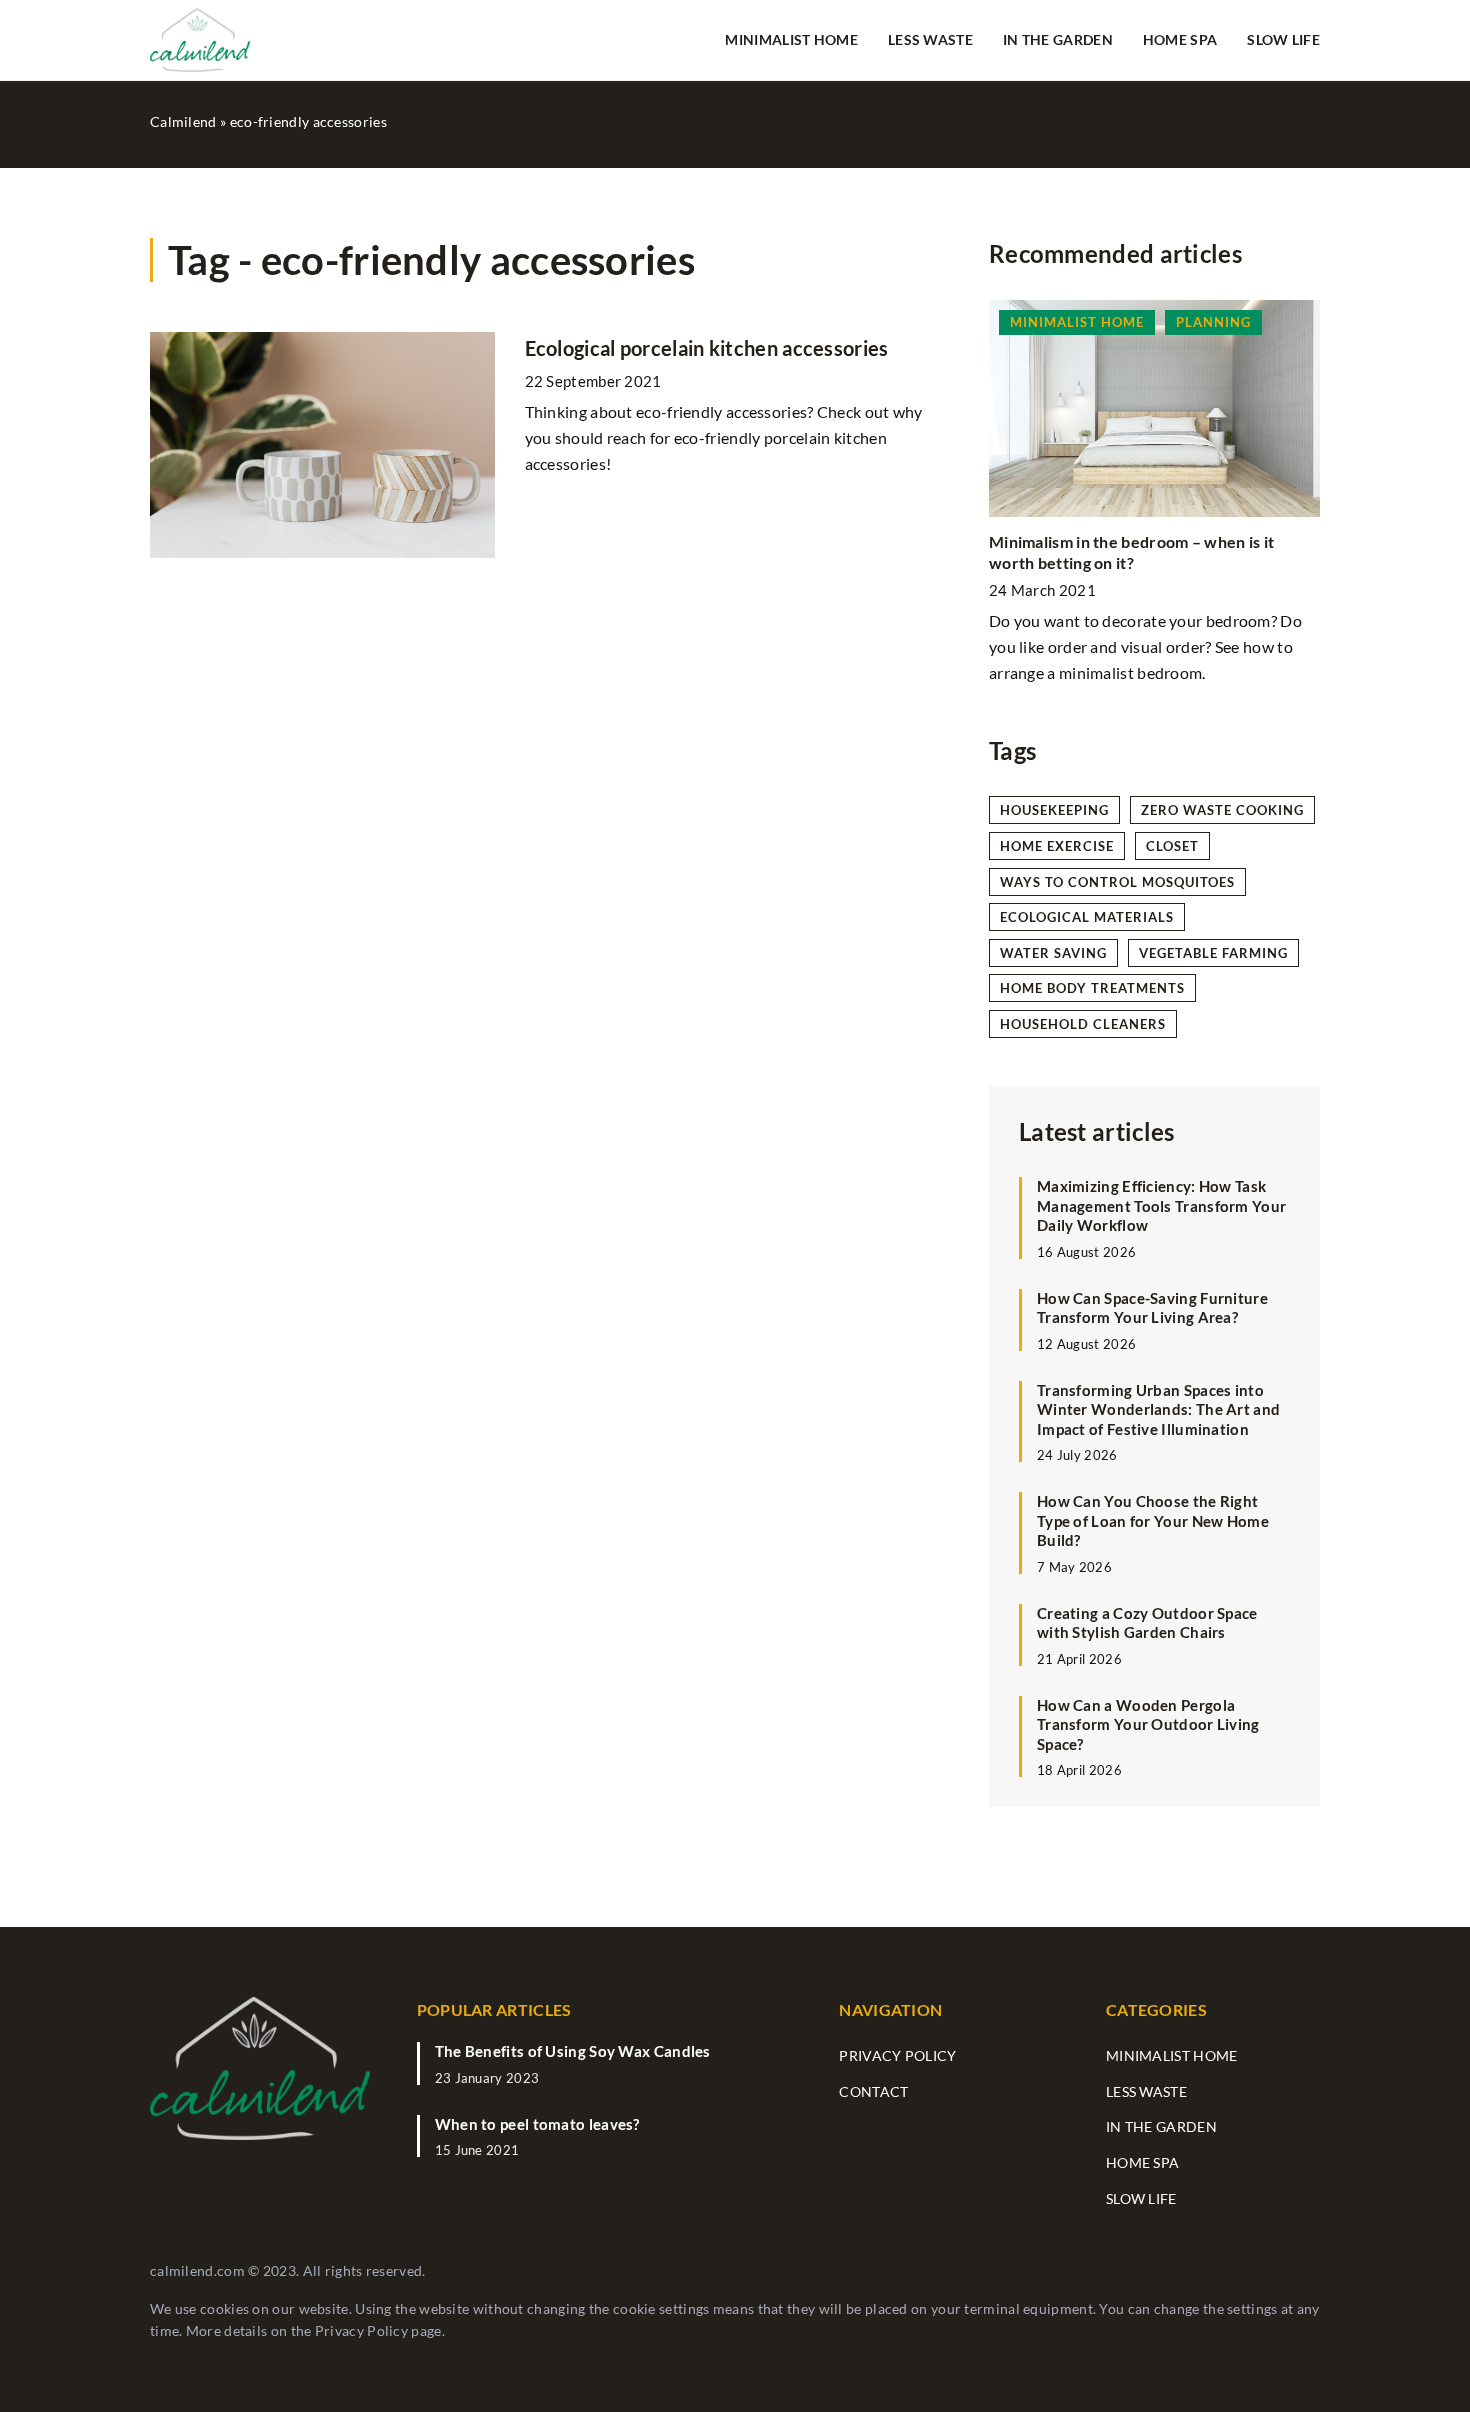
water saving (1053, 953)
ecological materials (1087, 917)
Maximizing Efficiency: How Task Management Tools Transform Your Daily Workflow (1161, 1205)
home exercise (1057, 846)
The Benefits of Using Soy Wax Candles (573, 2051)
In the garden (1058, 39)
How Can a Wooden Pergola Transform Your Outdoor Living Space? (1148, 1723)
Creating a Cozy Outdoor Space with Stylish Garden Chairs (1147, 1622)
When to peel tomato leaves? (537, 2124)
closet (1172, 846)
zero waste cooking (1222, 810)
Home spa (1180, 39)
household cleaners (1083, 1024)
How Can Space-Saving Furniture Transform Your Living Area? (1152, 1307)
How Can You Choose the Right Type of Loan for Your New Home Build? (1153, 1520)
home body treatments (1092, 988)
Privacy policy (897, 2055)
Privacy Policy (361, 2330)
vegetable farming (1213, 953)
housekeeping (1054, 810)
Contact (873, 2091)
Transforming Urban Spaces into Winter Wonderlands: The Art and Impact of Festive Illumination (1158, 1408)
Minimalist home (791, 39)
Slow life (1283, 39)
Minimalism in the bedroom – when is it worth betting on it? (1131, 552)
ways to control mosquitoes (1117, 882)
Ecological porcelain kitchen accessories (707, 348)
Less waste (930, 39)
